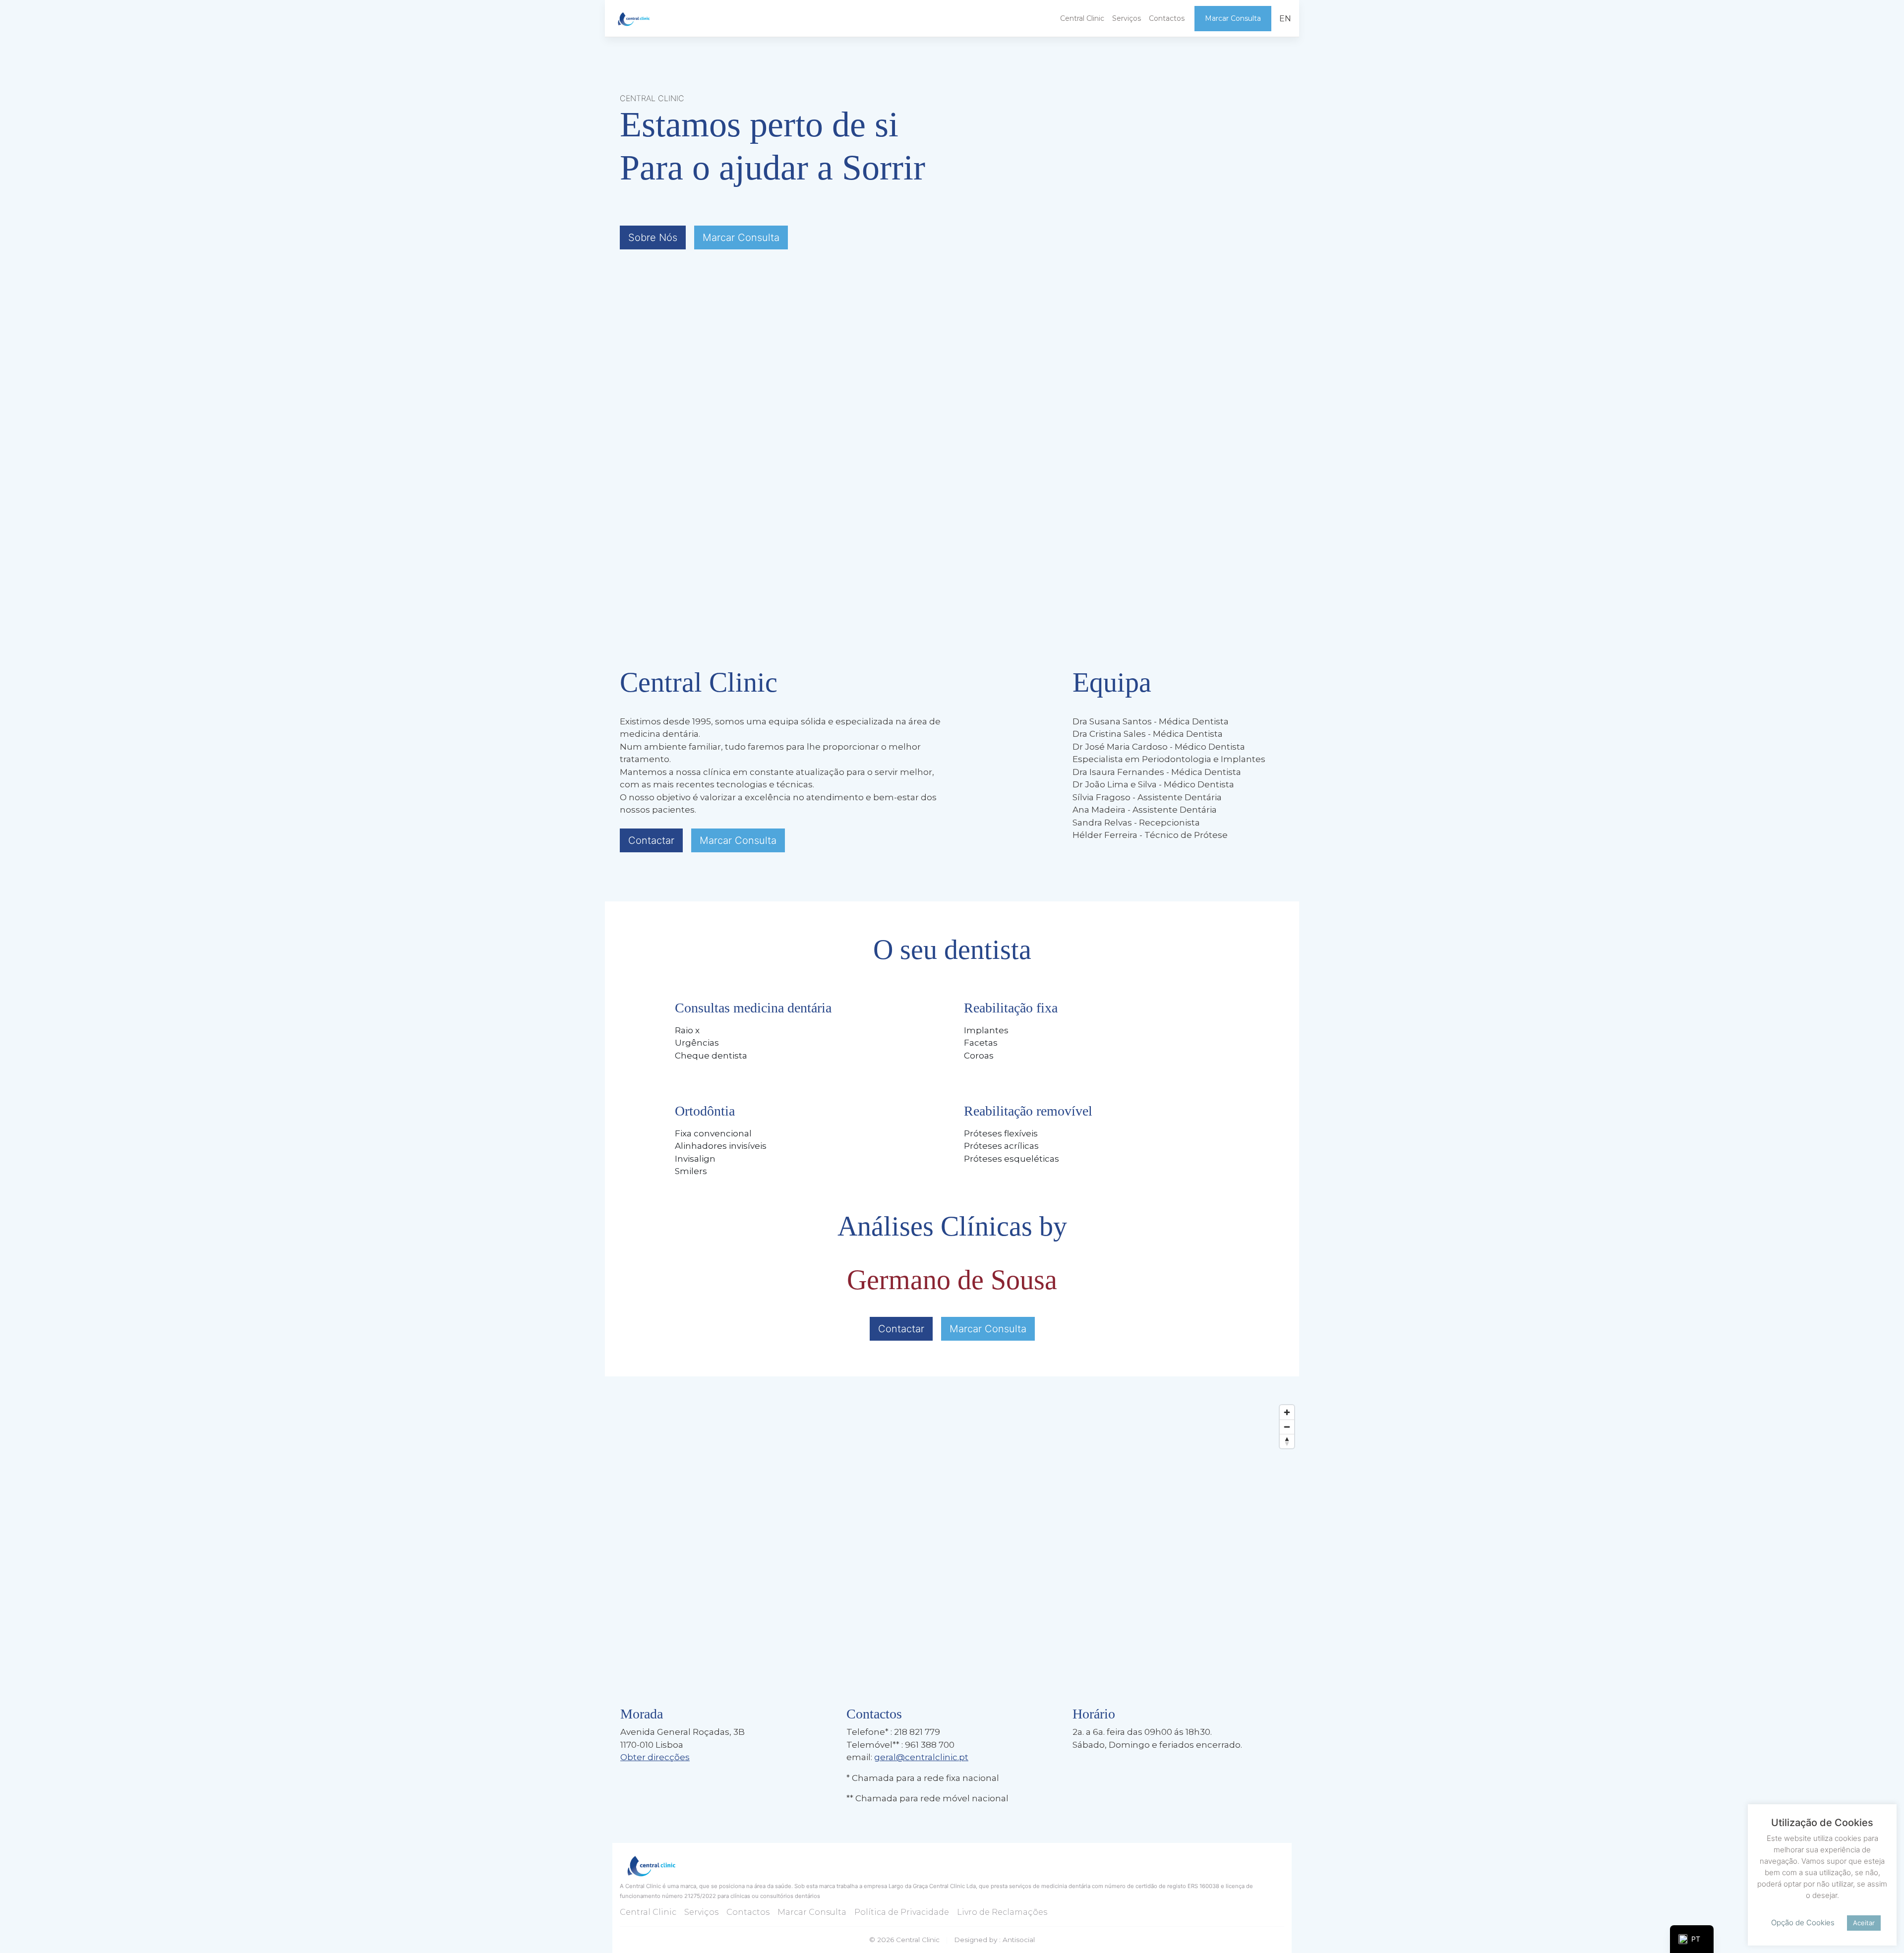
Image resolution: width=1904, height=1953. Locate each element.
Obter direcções (655, 1757)
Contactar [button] (651, 840)
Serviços (1127, 18)
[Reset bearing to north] (1287, 1441)
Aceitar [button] (1864, 1923)
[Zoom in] (1287, 1412)
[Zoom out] (1287, 1427)
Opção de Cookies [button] (1803, 1923)
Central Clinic (1082, 18)
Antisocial (1019, 1940)
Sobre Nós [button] (653, 237)
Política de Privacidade (902, 1912)
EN (1285, 18)
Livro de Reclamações (1002, 1912)
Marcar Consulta (741, 237)
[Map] (952, 1549)
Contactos (1167, 18)
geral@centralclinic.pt (921, 1757)
